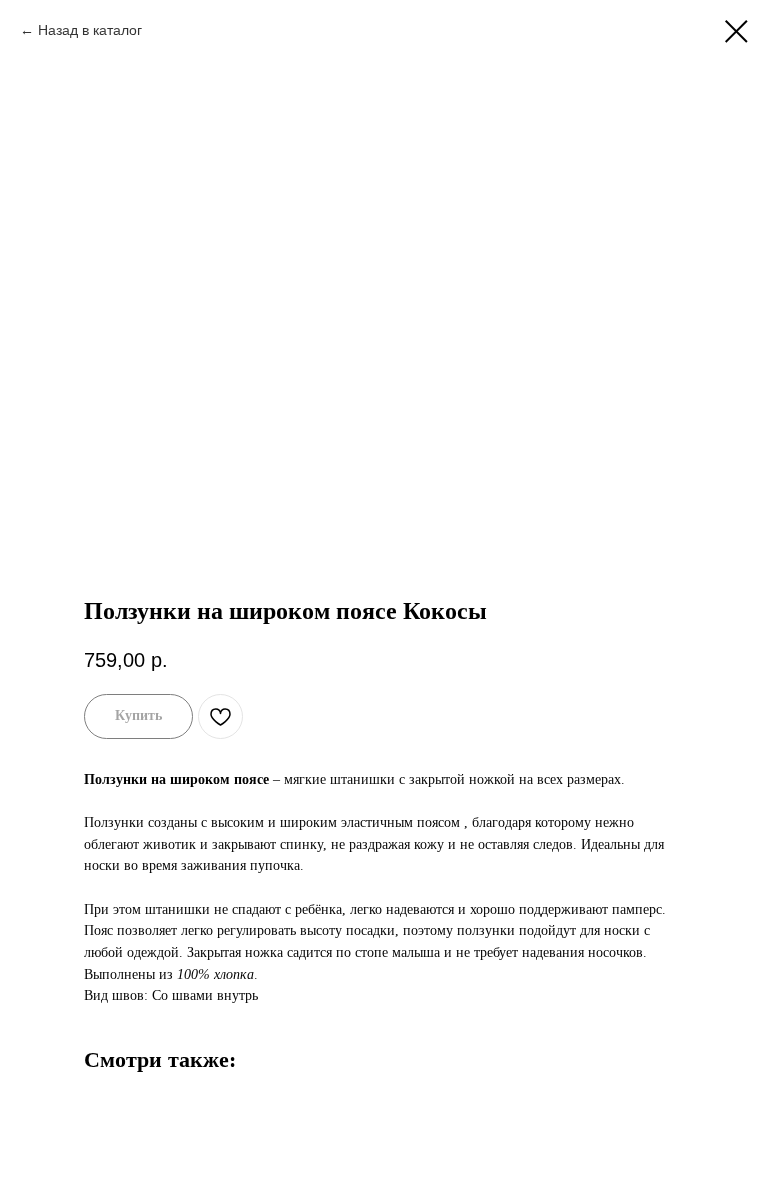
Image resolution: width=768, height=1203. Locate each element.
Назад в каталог (90, 30)
